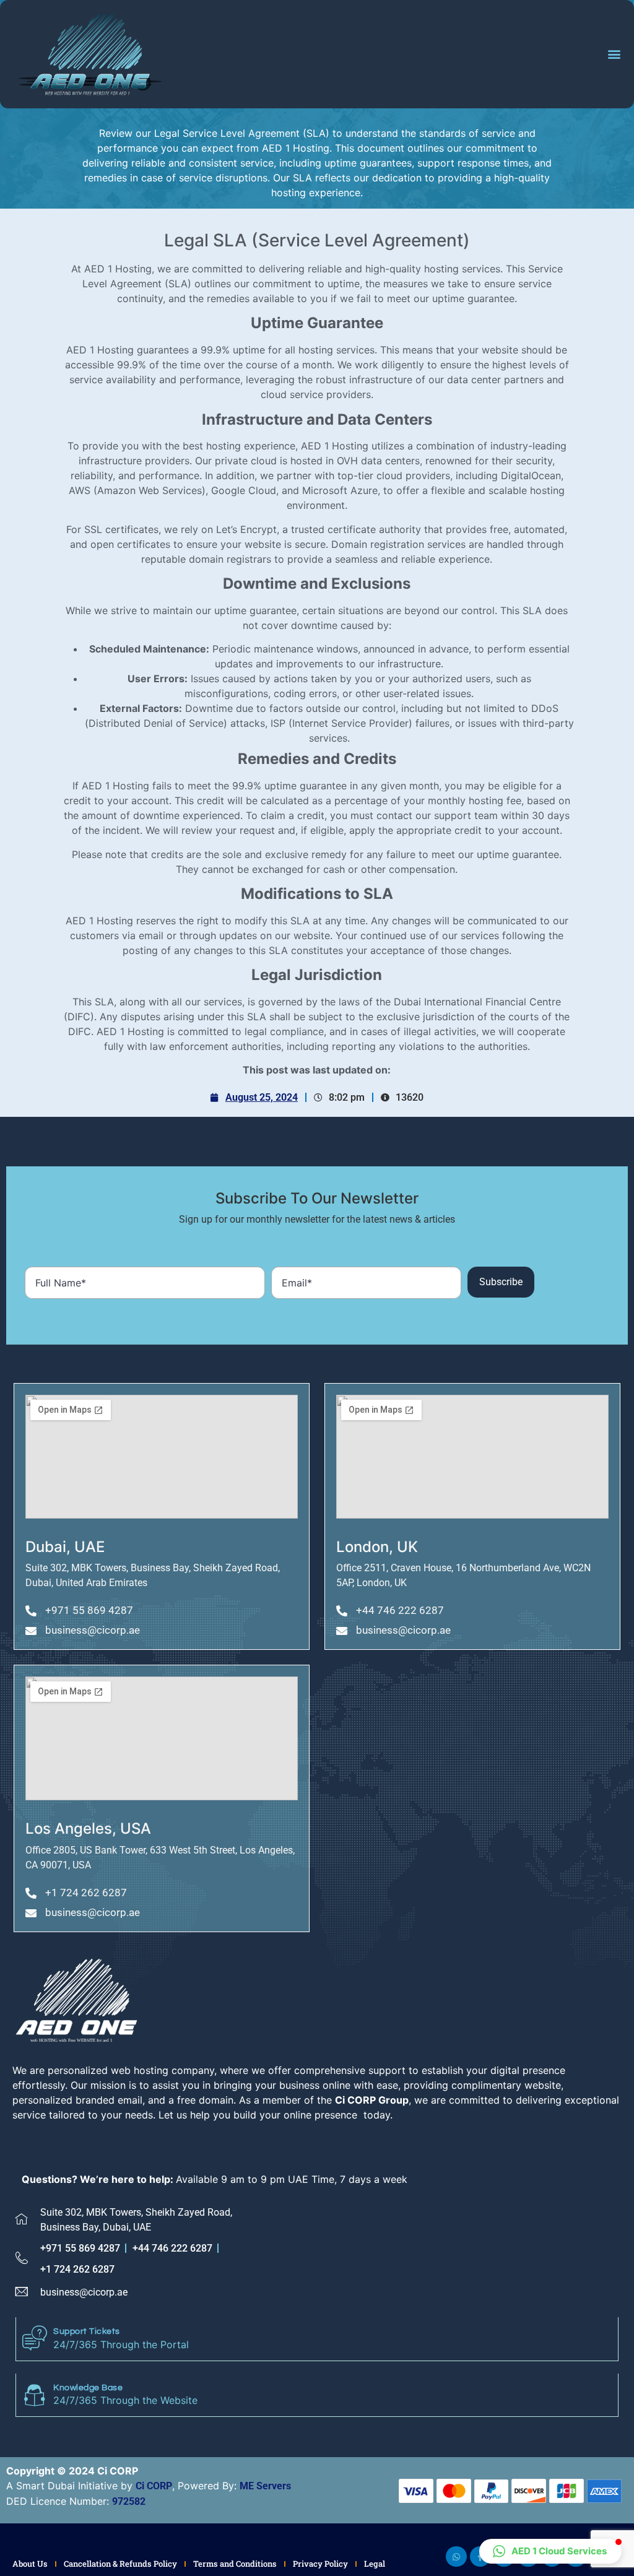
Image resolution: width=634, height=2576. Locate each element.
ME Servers (265, 2486)
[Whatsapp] (456, 2557)
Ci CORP (154, 2486)
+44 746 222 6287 (172, 2248)
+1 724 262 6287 (77, 2269)
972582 (129, 2501)
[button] (614, 54)
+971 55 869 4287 (80, 2248)
